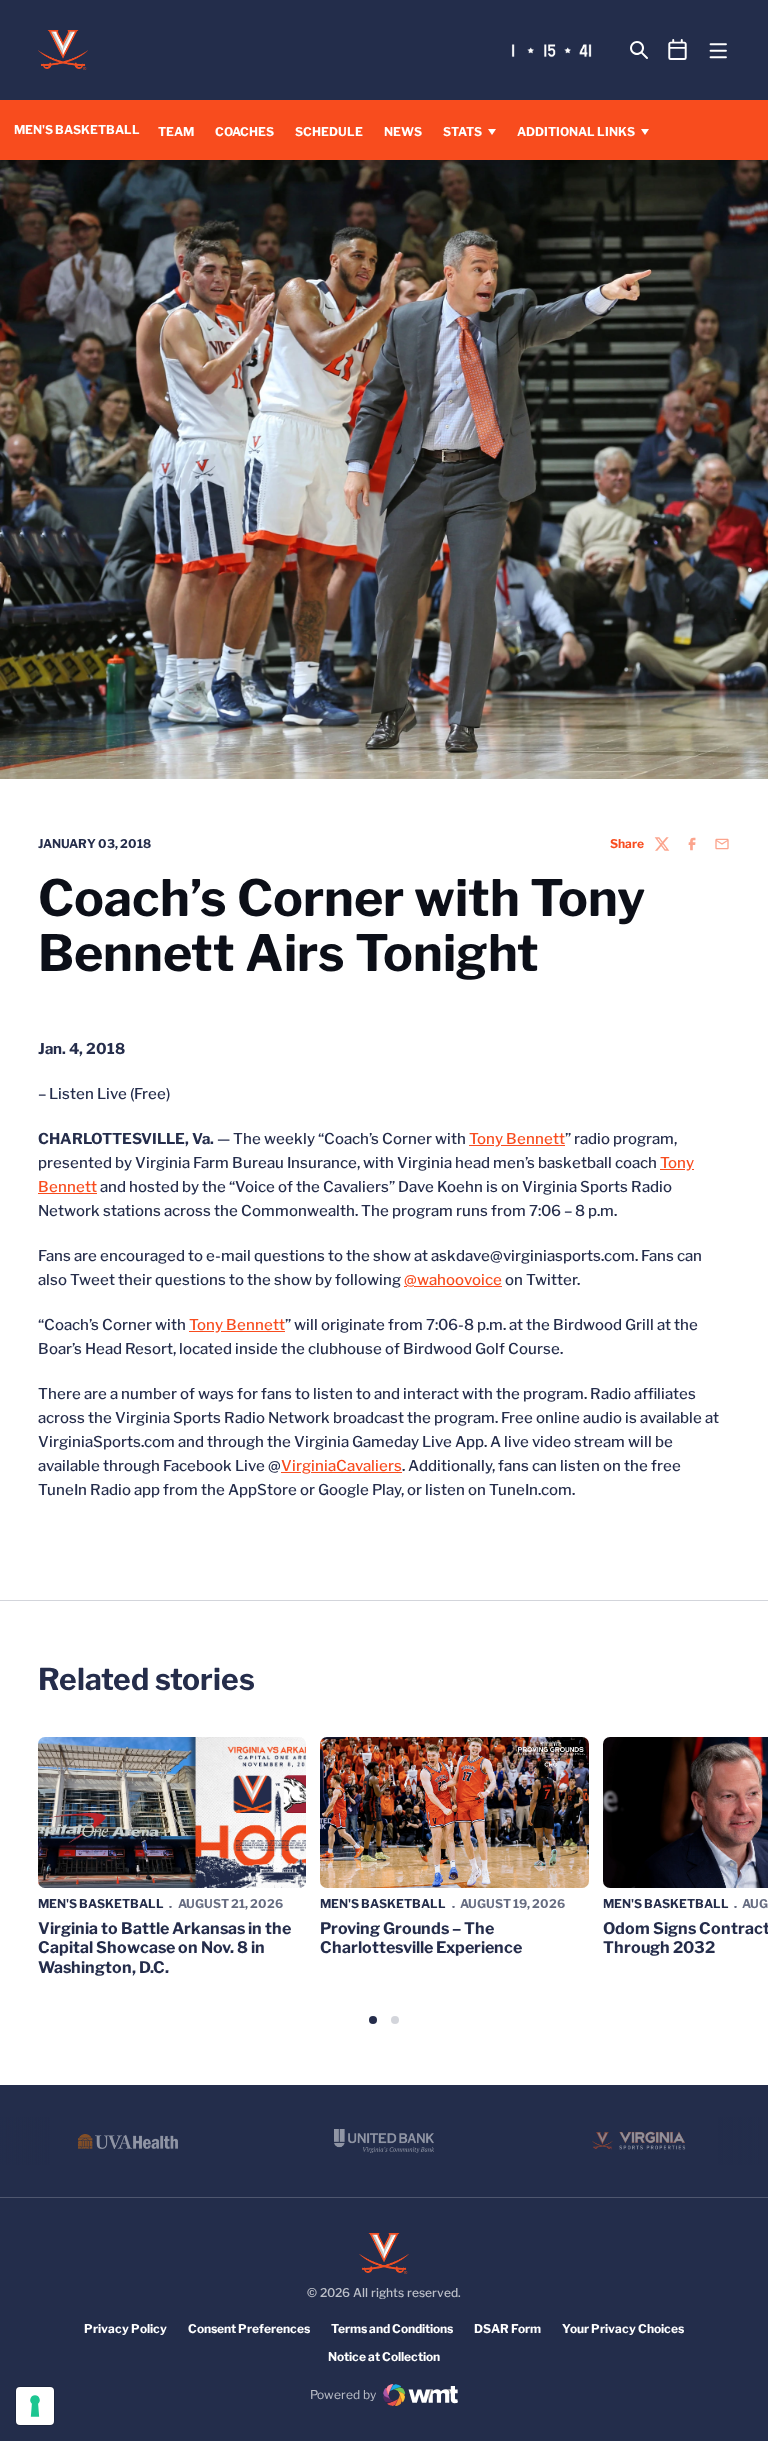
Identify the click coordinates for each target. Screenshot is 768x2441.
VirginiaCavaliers (341, 1466)
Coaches (244, 131)
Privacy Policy (125, 2328)
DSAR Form (507, 2328)
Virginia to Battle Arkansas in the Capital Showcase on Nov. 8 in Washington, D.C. (164, 1947)
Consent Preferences (249, 2328)
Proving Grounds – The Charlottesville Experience (421, 1938)
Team (176, 131)
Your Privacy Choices (623, 2328)
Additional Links (576, 131)
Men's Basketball (101, 1903)
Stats (462, 131)
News (403, 131)
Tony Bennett (517, 1139)
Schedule (329, 131)
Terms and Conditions (392, 2328)
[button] (373, 2020)
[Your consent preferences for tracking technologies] (35, 2406)
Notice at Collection (384, 2356)
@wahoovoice (453, 1280)
